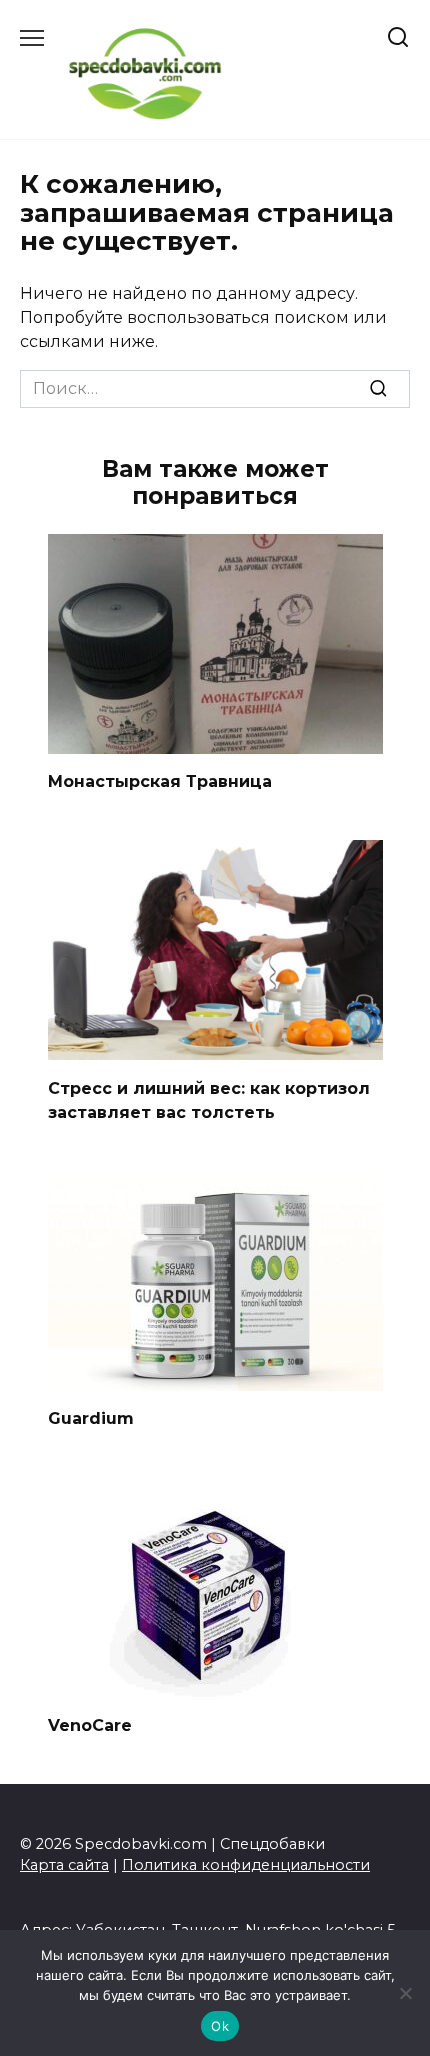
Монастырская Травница (160, 781)
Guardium (91, 1418)
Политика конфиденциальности (246, 1865)
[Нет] (405, 1993)
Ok (220, 2026)
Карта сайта (64, 1865)
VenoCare (90, 1724)
